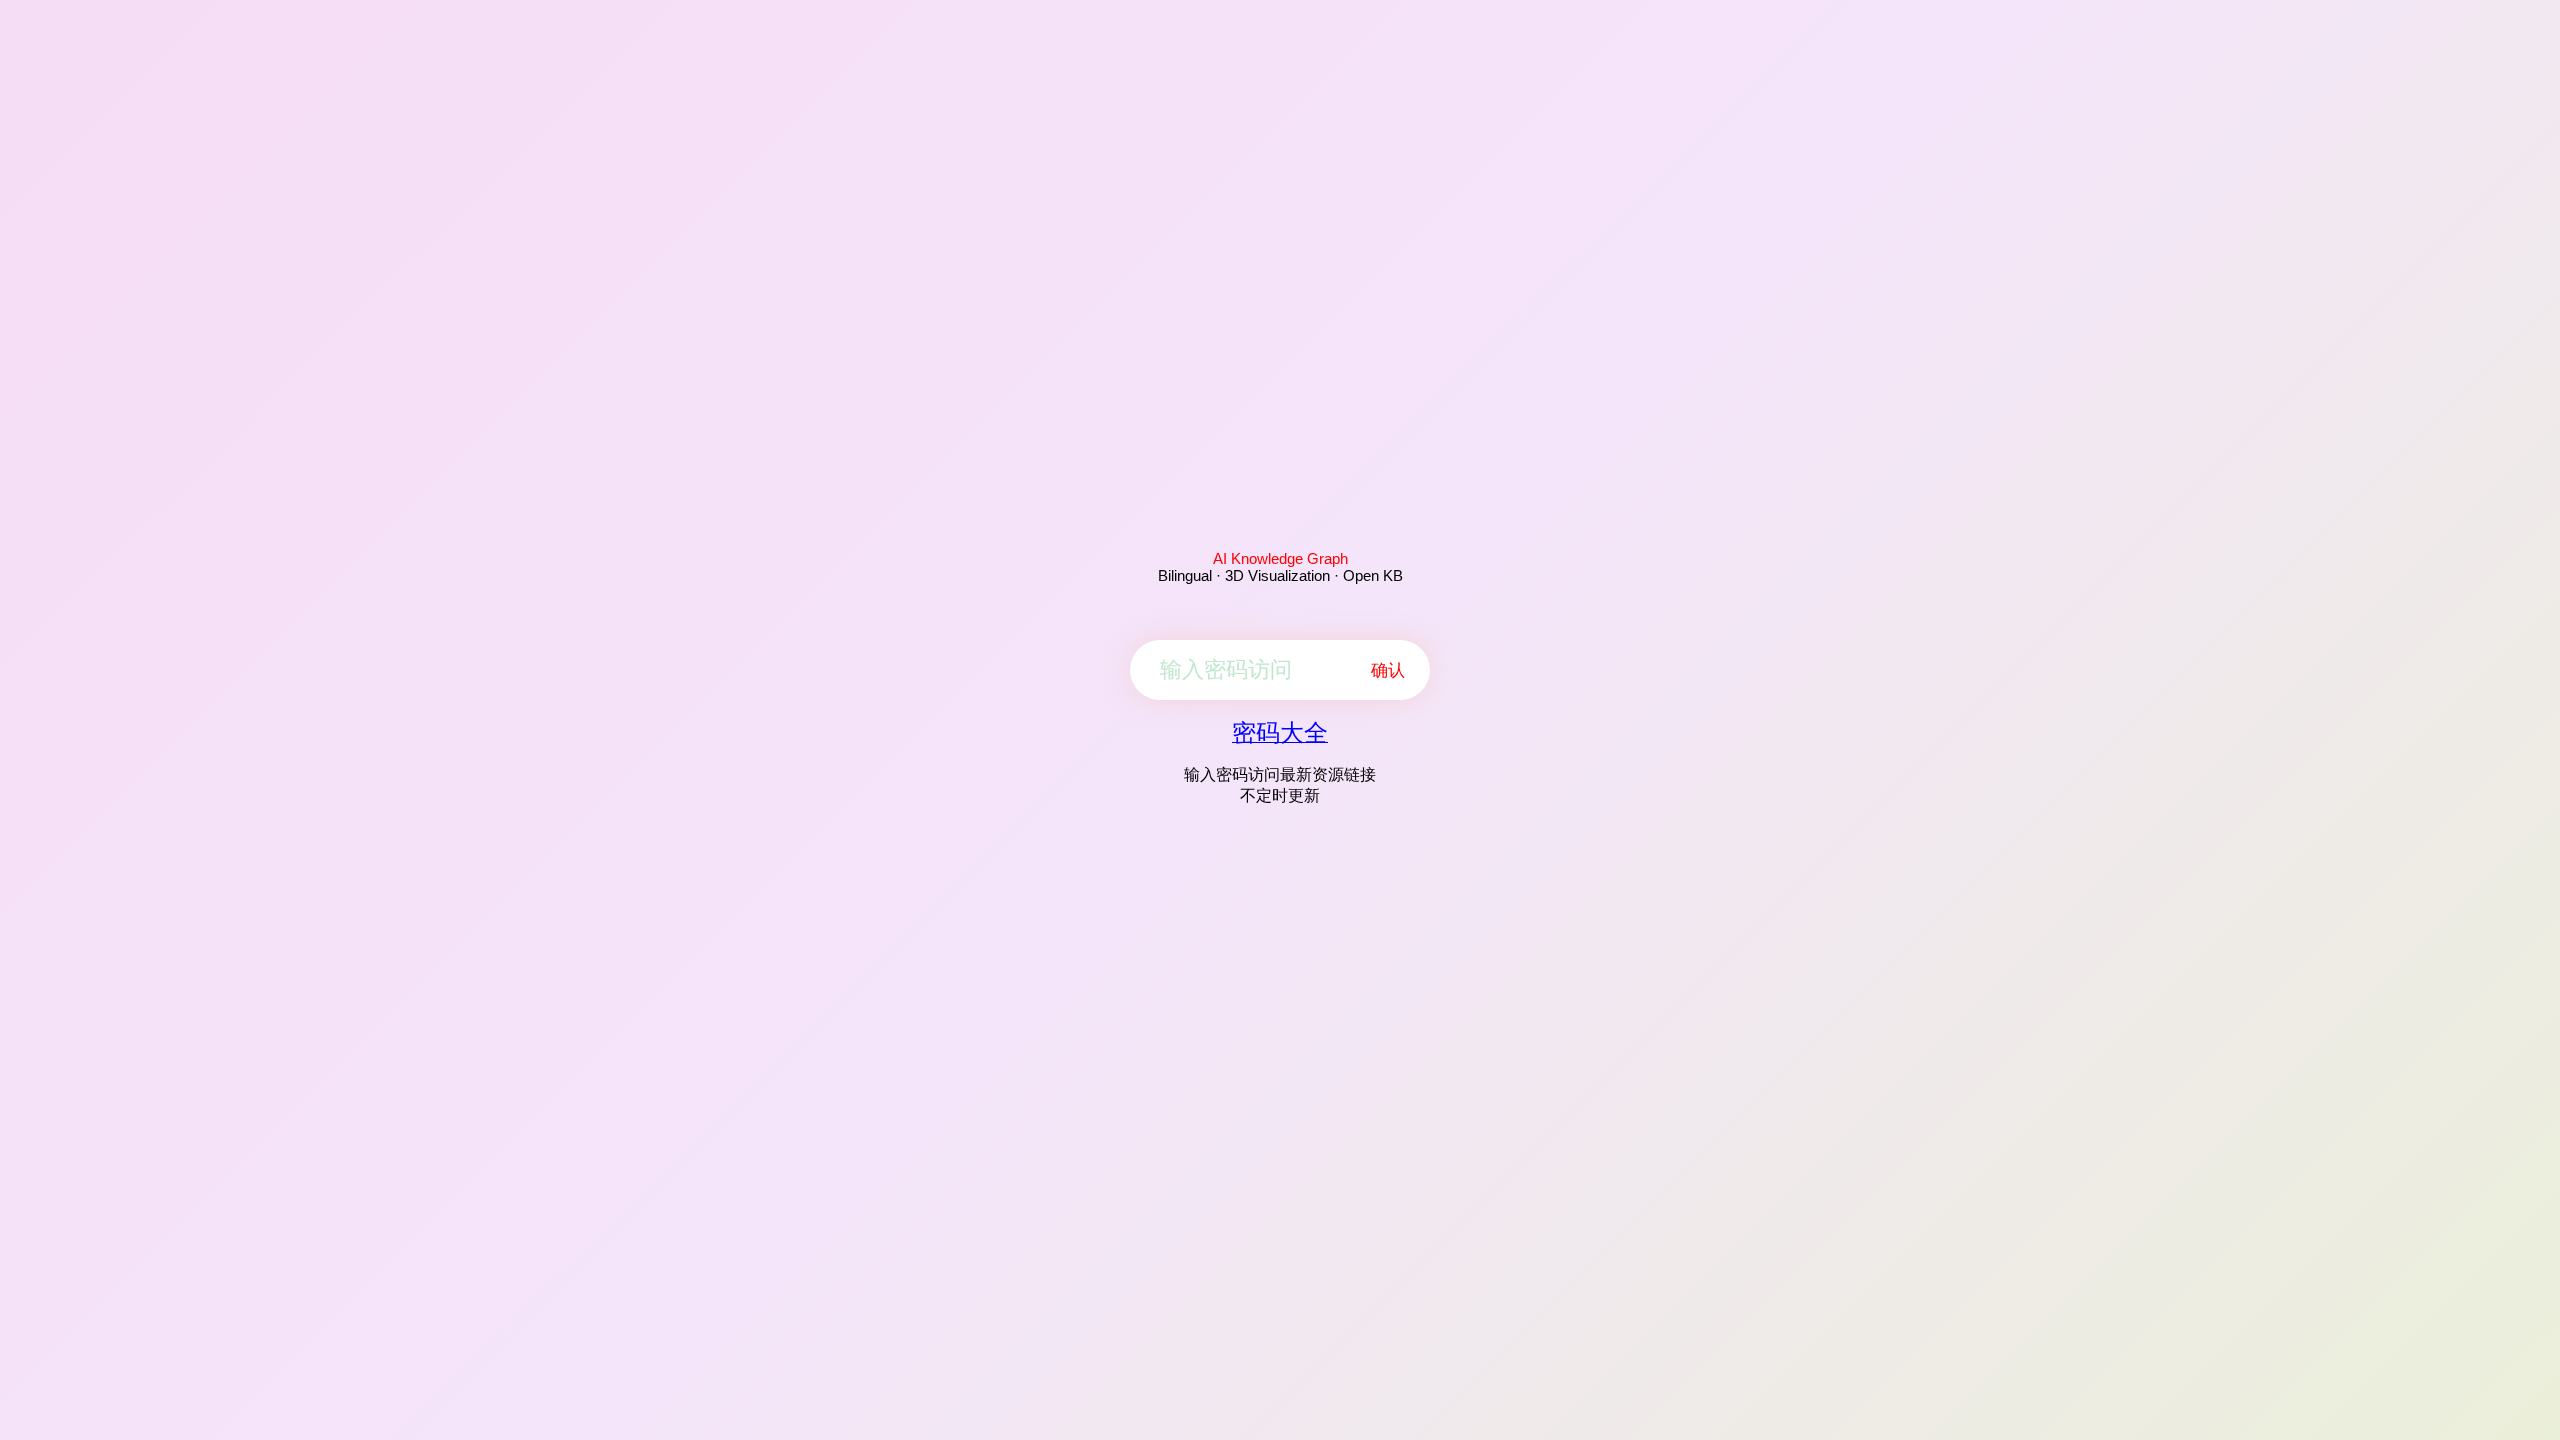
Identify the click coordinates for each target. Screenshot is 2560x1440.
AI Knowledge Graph (1280, 558)
